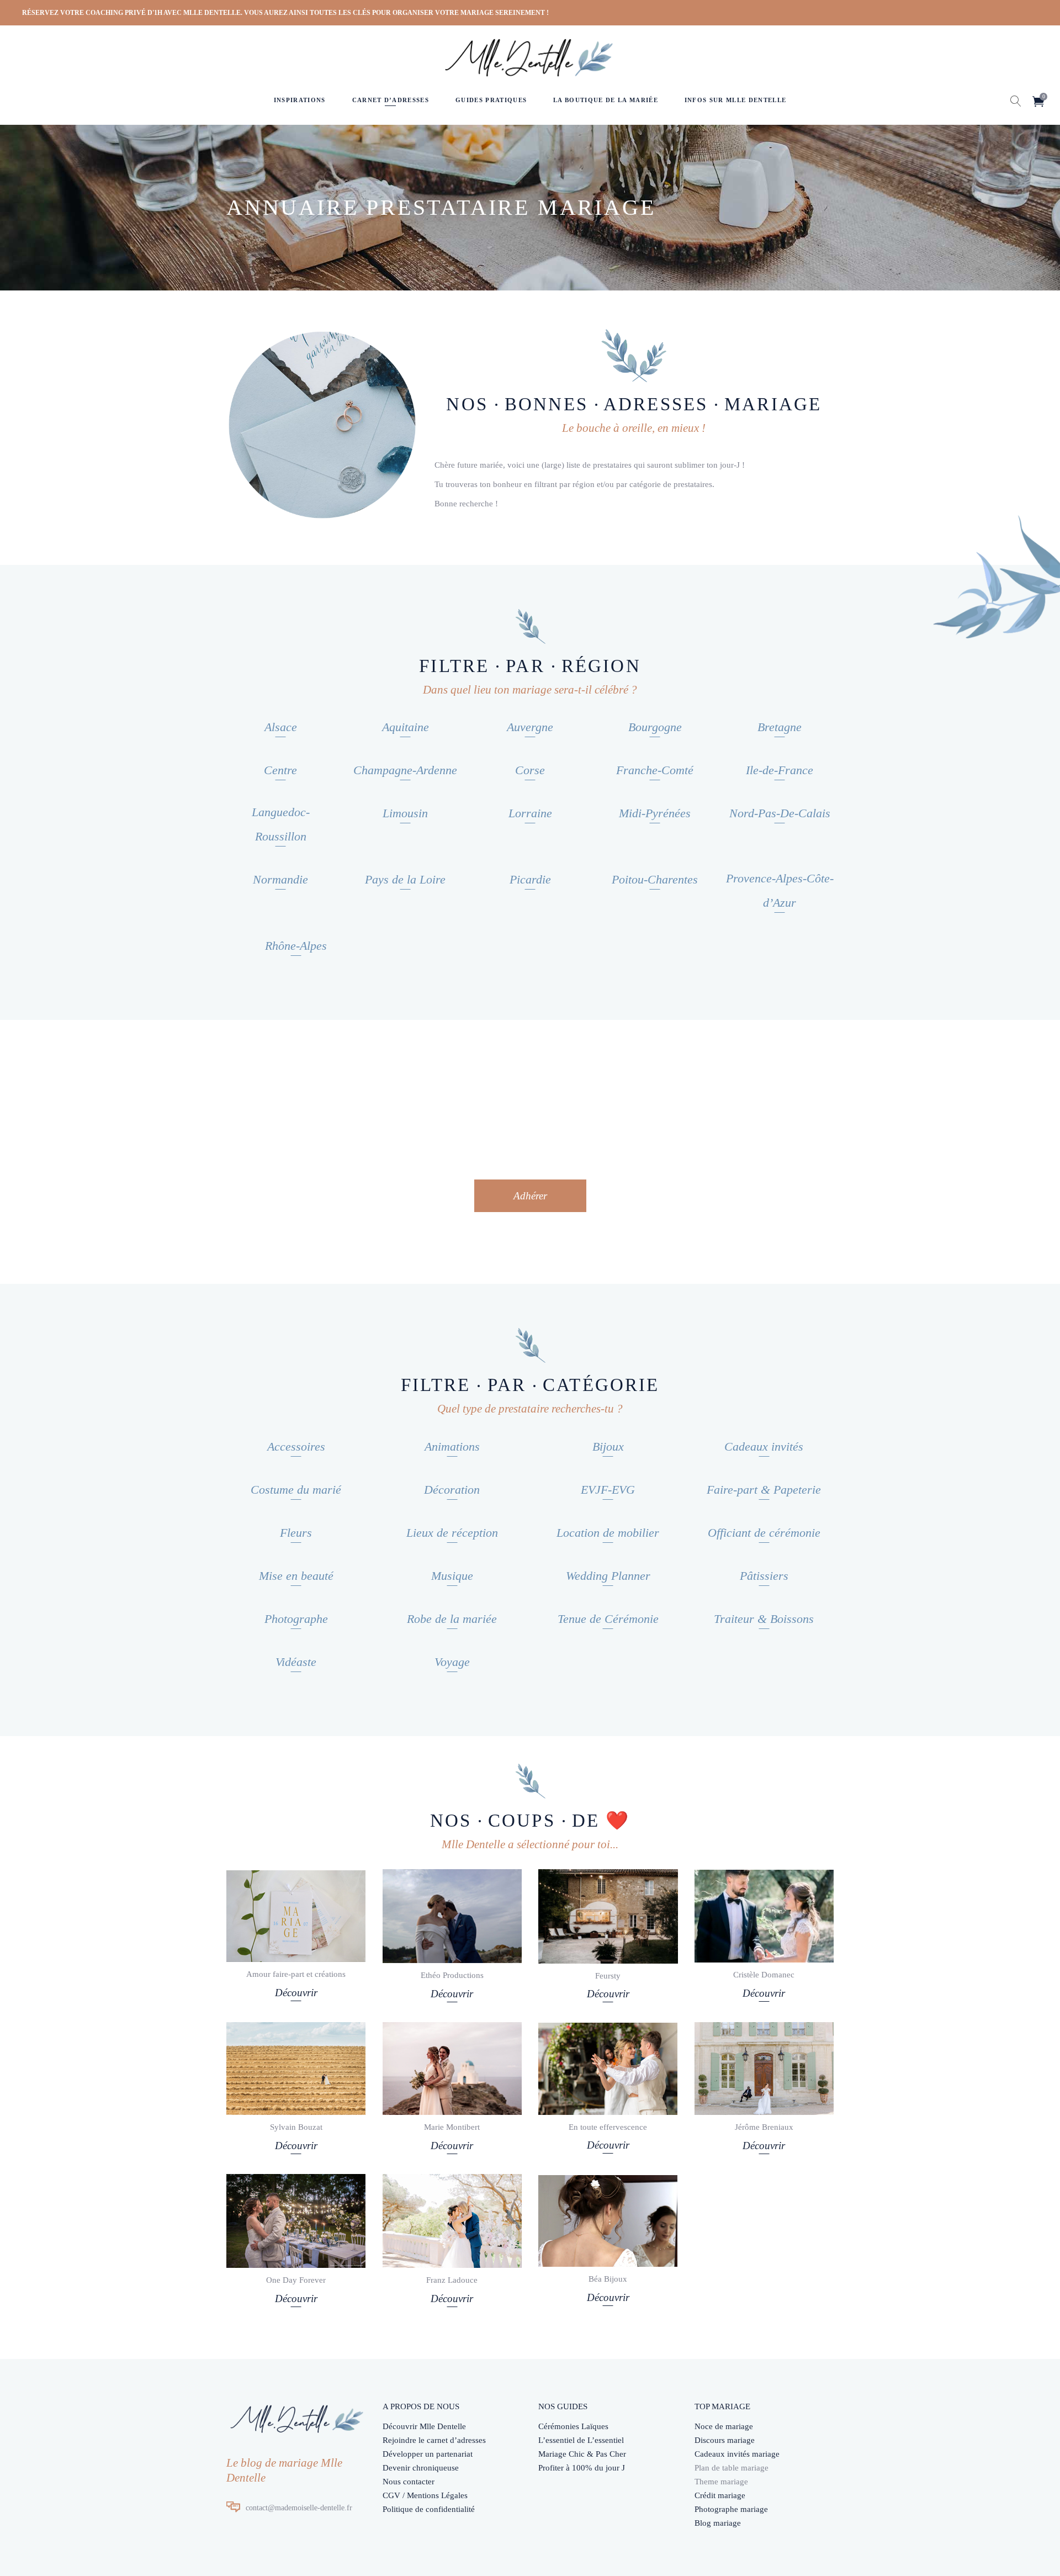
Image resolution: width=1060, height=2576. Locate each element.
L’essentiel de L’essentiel (581, 2440)
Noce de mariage (724, 2426)
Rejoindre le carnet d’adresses (434, 2440)
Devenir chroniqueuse (421, 2468)
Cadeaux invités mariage (737, 2454)
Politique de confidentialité (429, 2509)
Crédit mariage (720, 2495)
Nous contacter (409, 2482)
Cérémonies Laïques (573, 2426)
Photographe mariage (731, 2509)
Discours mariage (725, 2440)
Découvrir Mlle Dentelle (424, 2426)
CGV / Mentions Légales (425, 2495)
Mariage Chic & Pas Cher (582, 2454)
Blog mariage (718, 2523)
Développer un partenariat (428, 2454)
